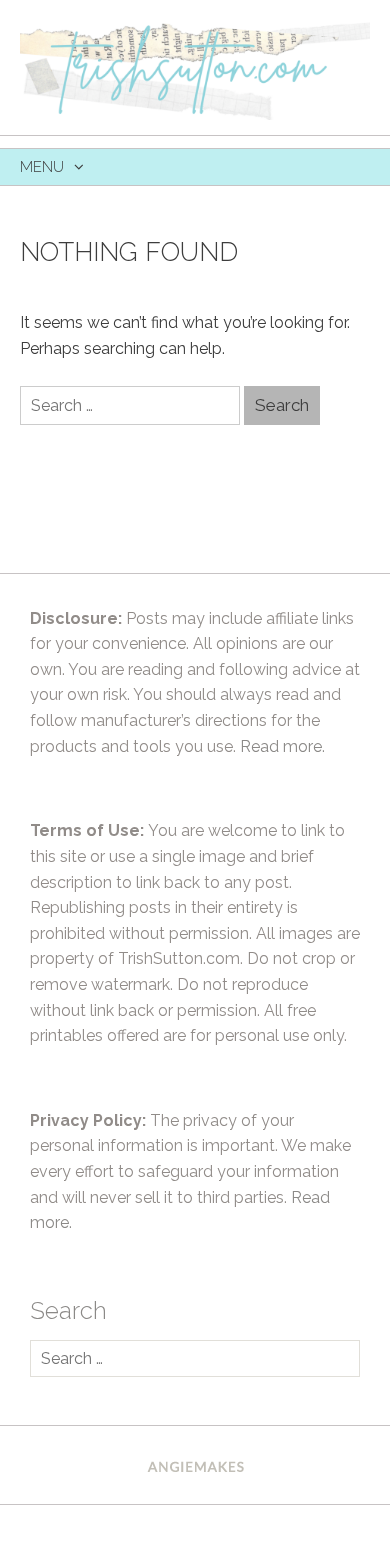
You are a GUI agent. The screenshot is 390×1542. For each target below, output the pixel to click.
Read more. (282, 746)
